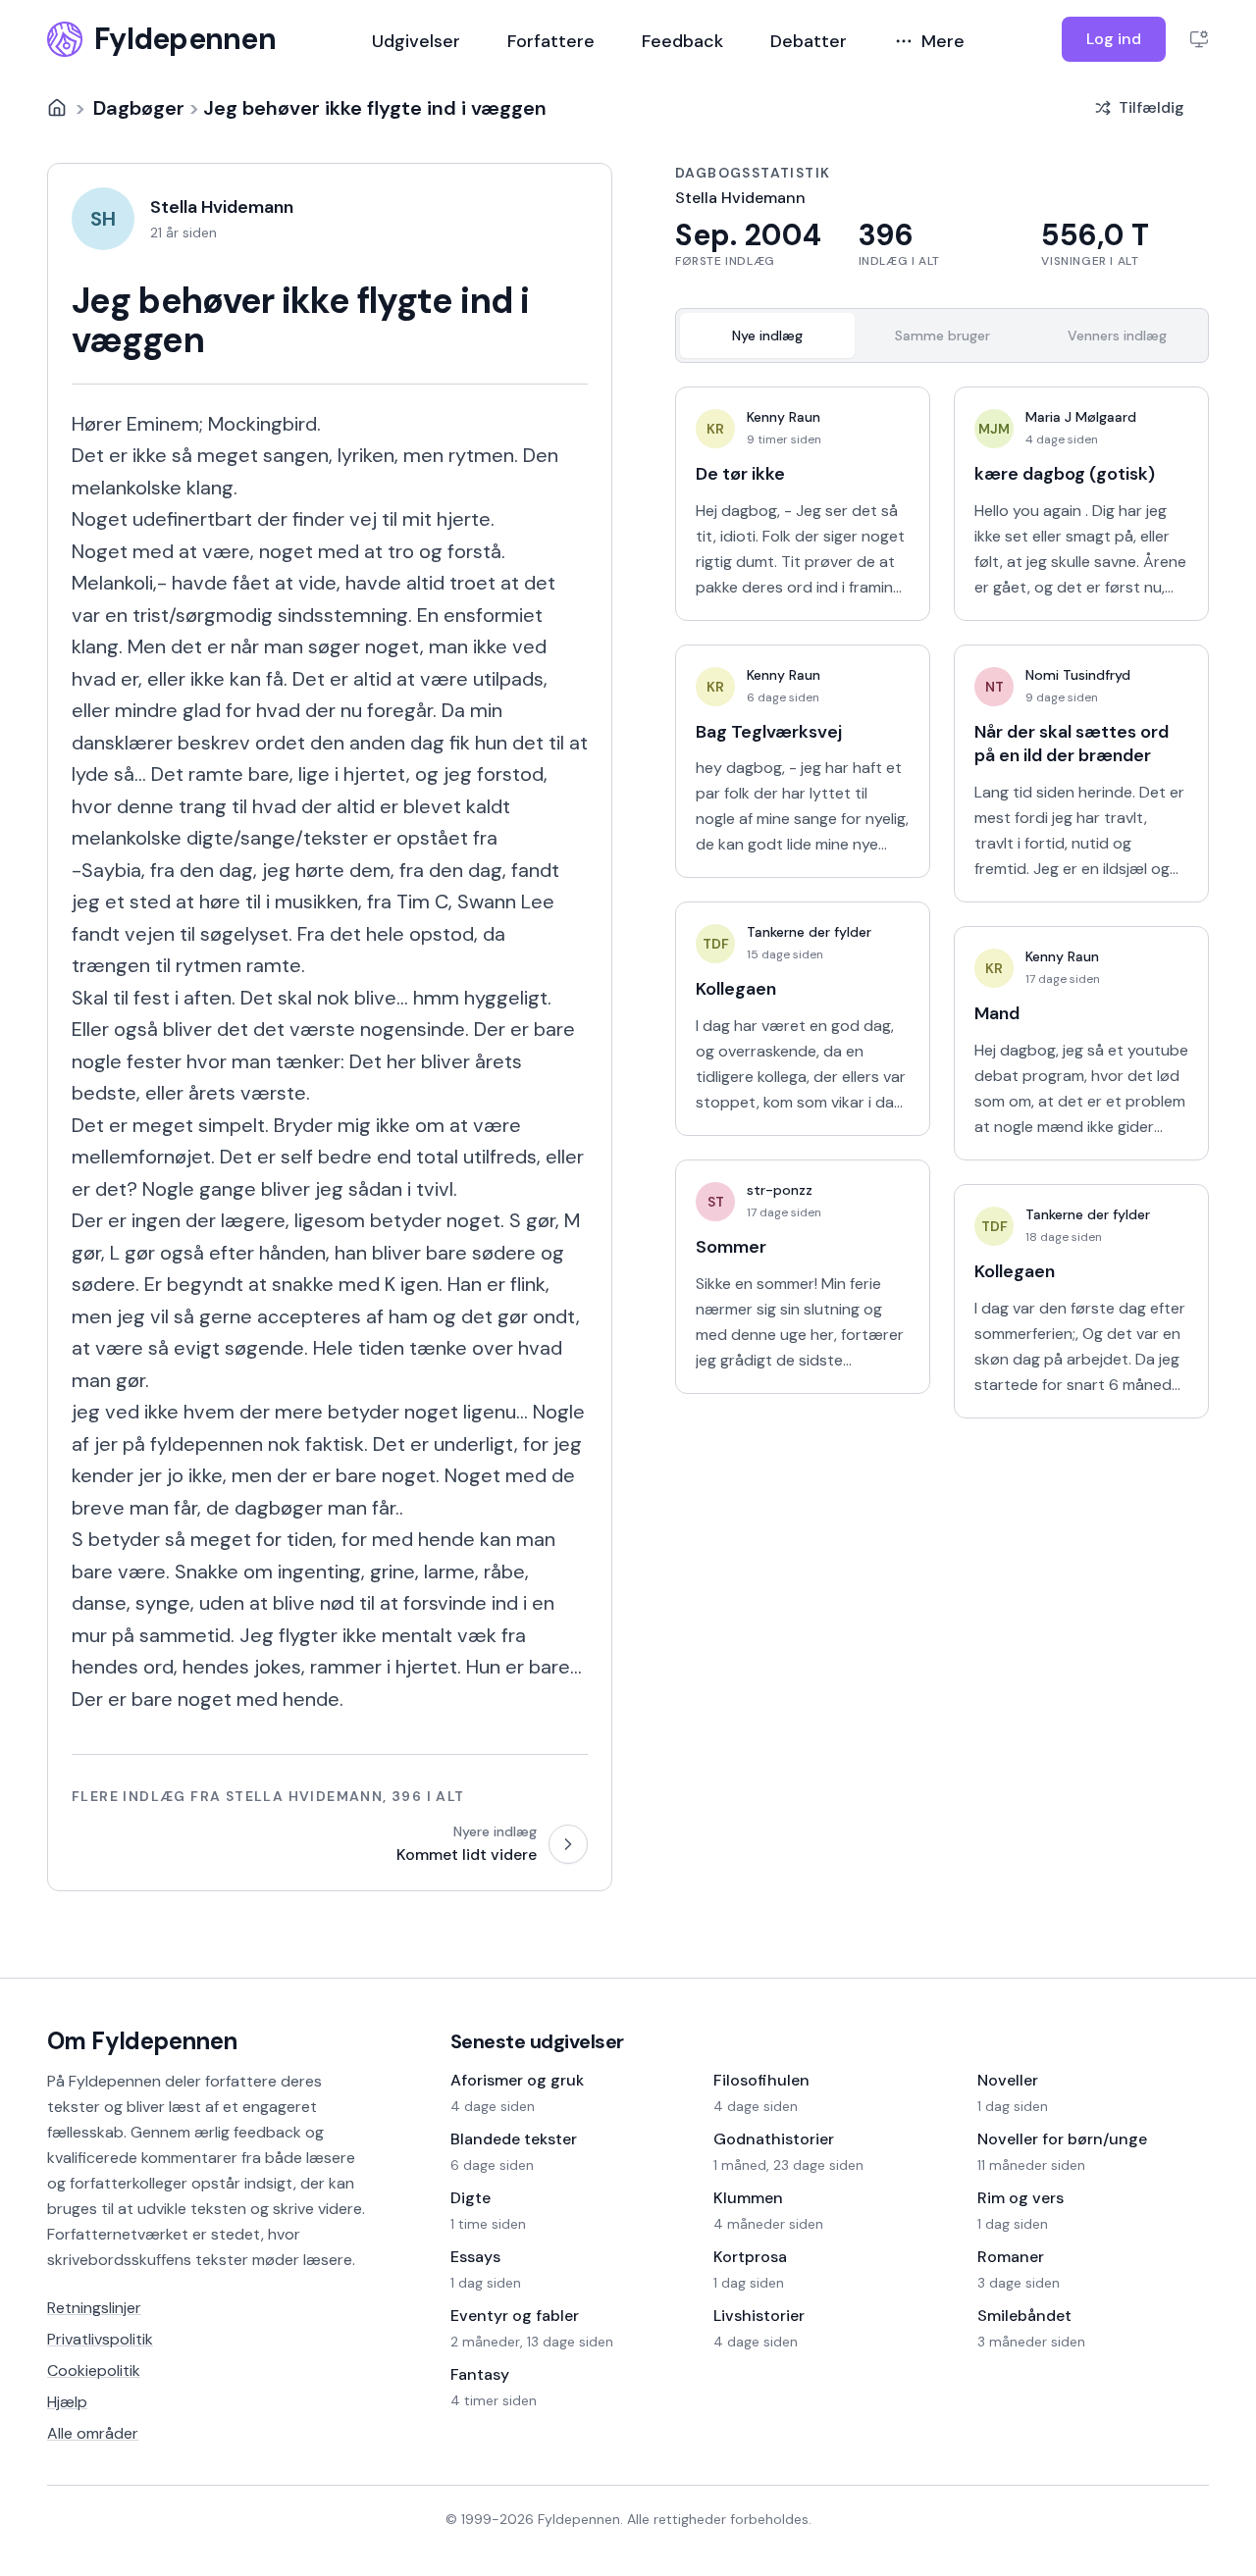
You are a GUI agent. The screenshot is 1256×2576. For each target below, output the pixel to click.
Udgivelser (416, 41)
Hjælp (67, 2402)
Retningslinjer (94, 2308)
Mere (943, 41)
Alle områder (93, 2433)
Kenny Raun (784, 417)
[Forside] (57, 108)
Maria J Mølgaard (1081, 417)
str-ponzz (780, 1190)
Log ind (1114, 39)
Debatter (809, 41)
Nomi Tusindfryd (1078, 675)
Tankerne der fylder (809, 932)
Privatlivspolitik (100, 2339)
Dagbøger (139, 108)
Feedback (682, 41)
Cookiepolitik (94, 2370)
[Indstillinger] (1199, 39)
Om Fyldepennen (142, 2041)
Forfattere (551, 41)
